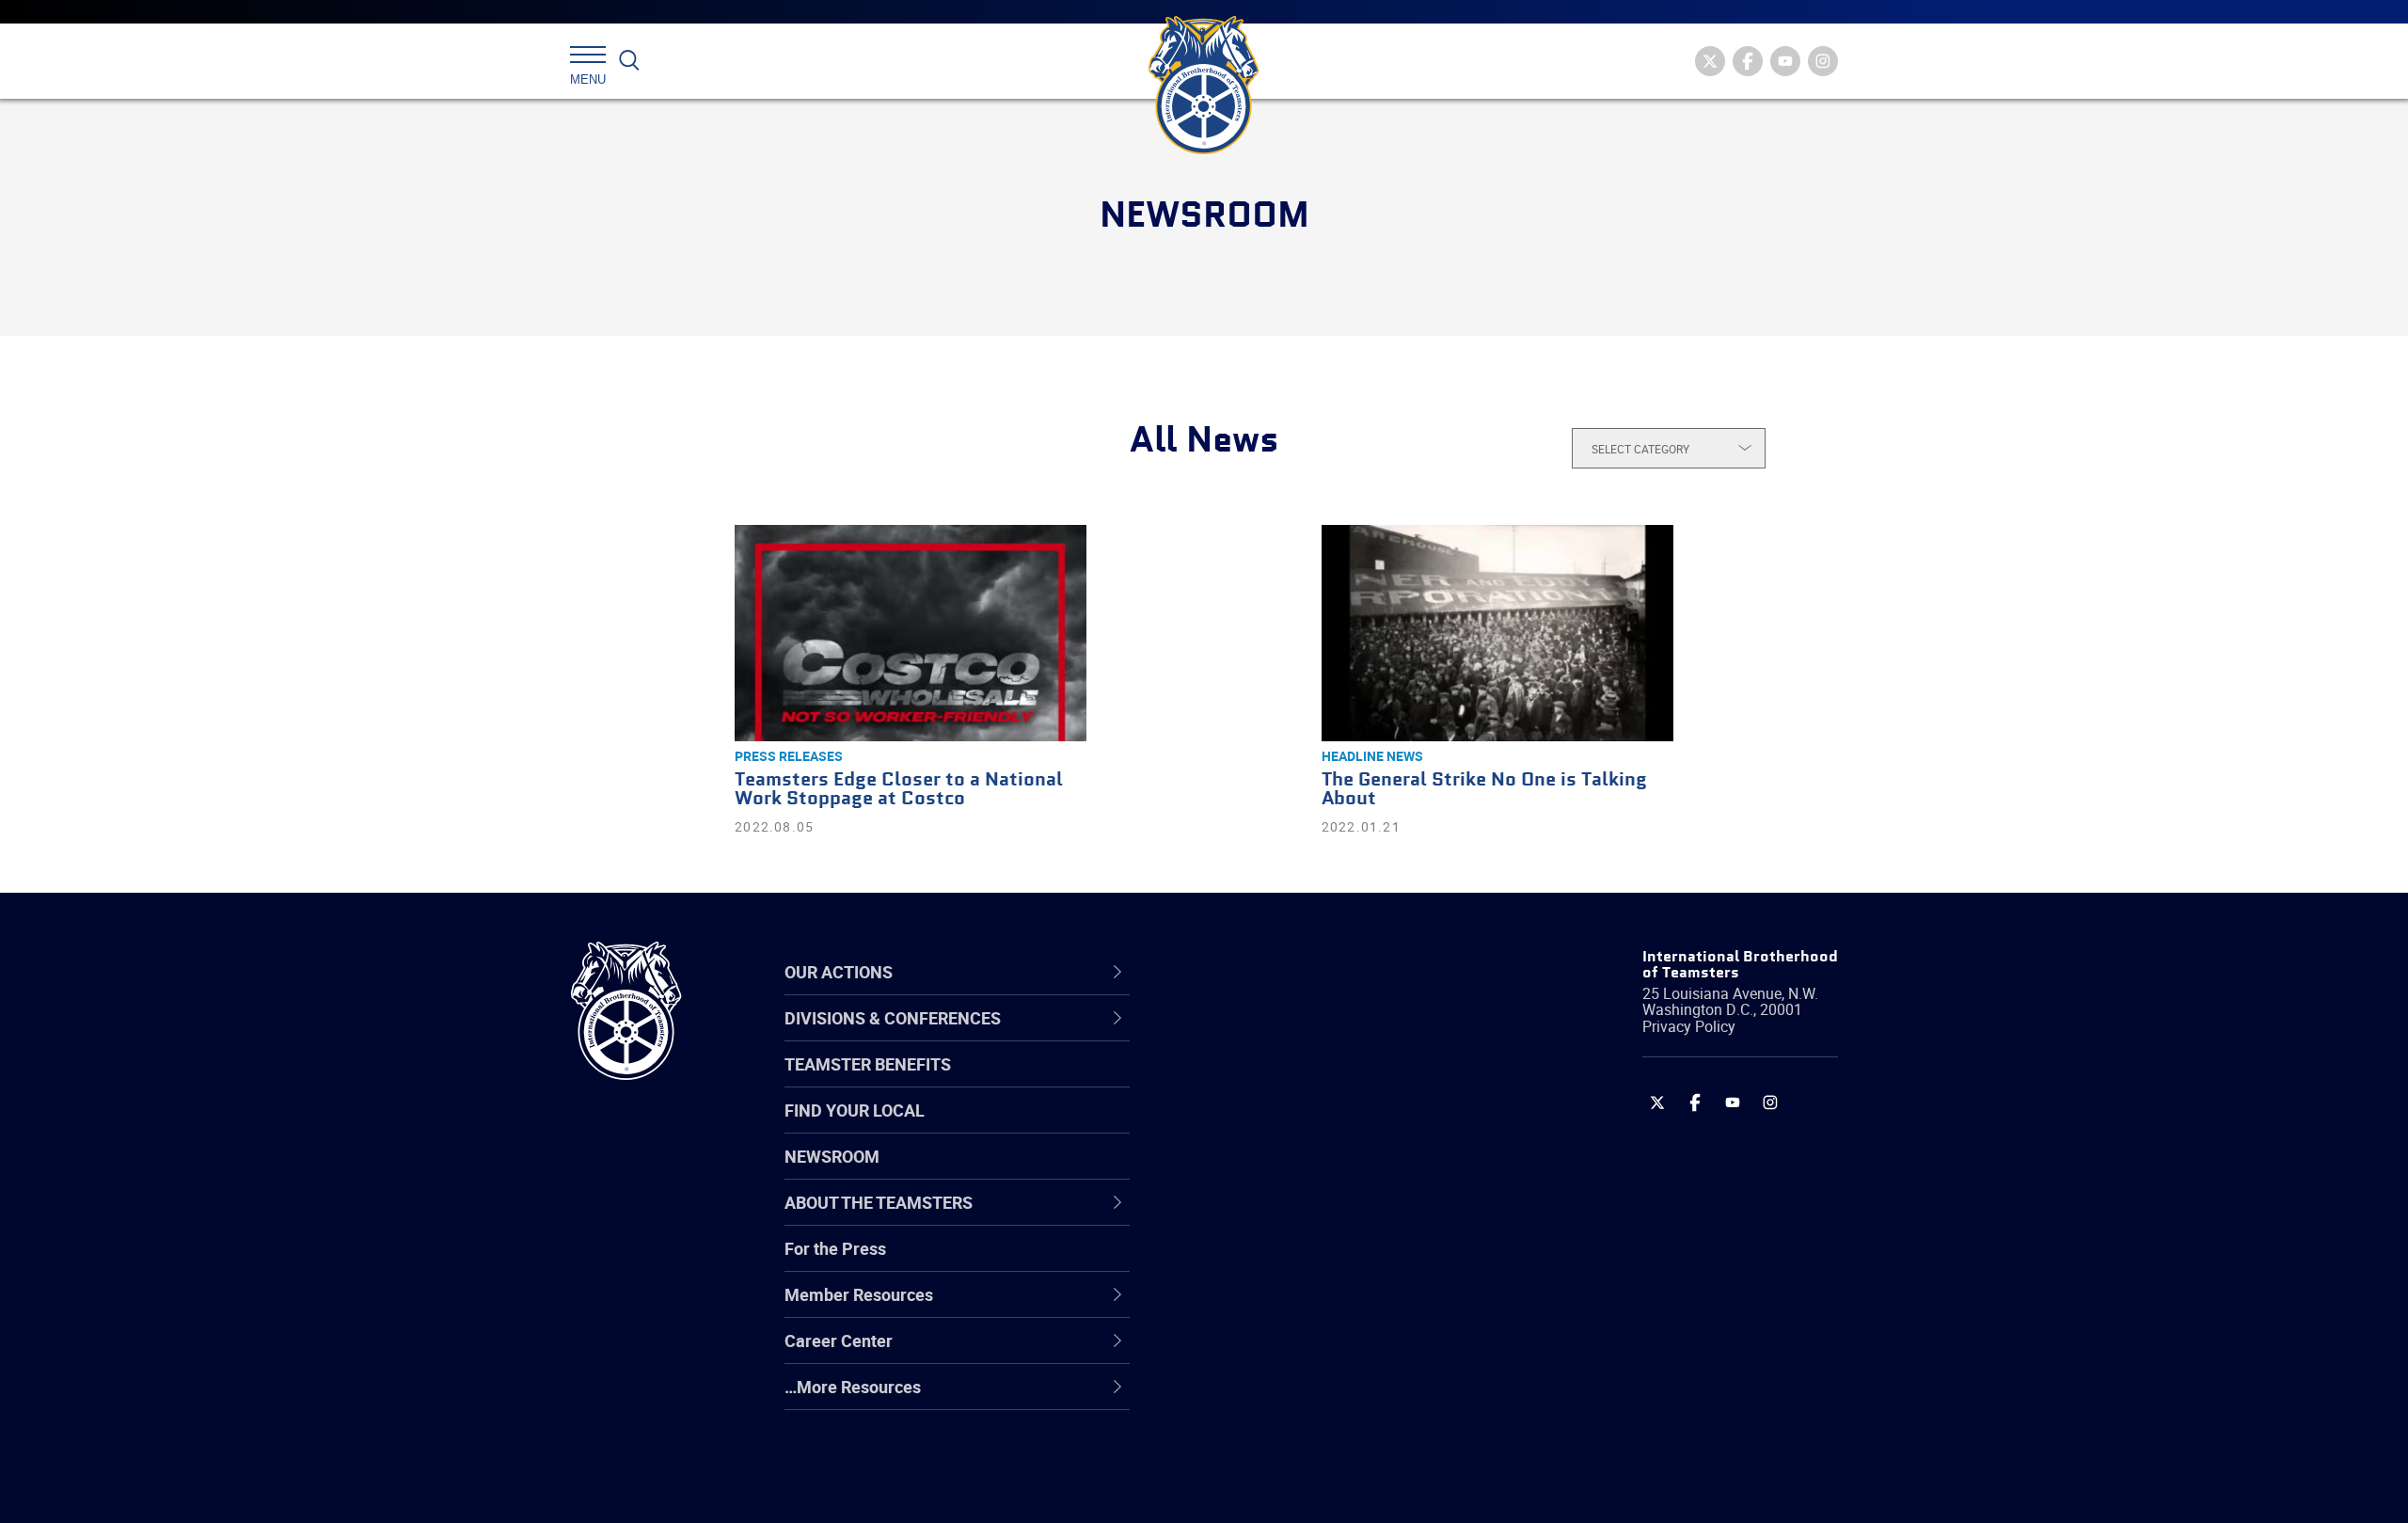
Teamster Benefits (868, 1064)
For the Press (835, 1248)
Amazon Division (1258, 1082)
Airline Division (1250, 1037)
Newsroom (832, 1156)
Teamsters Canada (1267, 1172)
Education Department (1280, 1082)
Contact (1225, 1037)
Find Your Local (855, 1110)
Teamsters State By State (1292, 1037)
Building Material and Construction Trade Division (1324, 1172)
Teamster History (1261, 1127)
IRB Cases (1234, 1262)
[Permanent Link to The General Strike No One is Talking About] (1497, 633)
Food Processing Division (1289, 1353)
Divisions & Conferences (1304, 972)
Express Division (1256, 1308)
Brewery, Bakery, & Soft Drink (1304, 1127)
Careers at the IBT (1263, 1082)
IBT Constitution (1256, 1217)
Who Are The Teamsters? (1291, 1037)
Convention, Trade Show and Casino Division (1331, 1262)
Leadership (1237, 1082)
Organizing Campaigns (1280, 1037)
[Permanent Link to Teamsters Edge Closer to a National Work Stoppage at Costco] (911, 633)
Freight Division (1253, 1398)
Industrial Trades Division (1289, 1488)
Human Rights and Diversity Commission (1299, 1443)
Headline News (1372, 756)
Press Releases (789, 756)
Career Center (1260, 972)
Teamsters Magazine (1275, 1082)
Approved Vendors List (1280, 1217)
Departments (1245, 1172)
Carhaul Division (1256, 1217)
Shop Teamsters (1258, 1127)
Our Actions (1250, 972)
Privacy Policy (1689, 1026)
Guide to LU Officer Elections (1301, 1262)
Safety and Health (1263, 1127)
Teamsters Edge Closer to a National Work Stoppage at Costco (899, 790)
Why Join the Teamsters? (1291, 1037)
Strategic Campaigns (1274, 1082)
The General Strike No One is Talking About (1484, 790)
